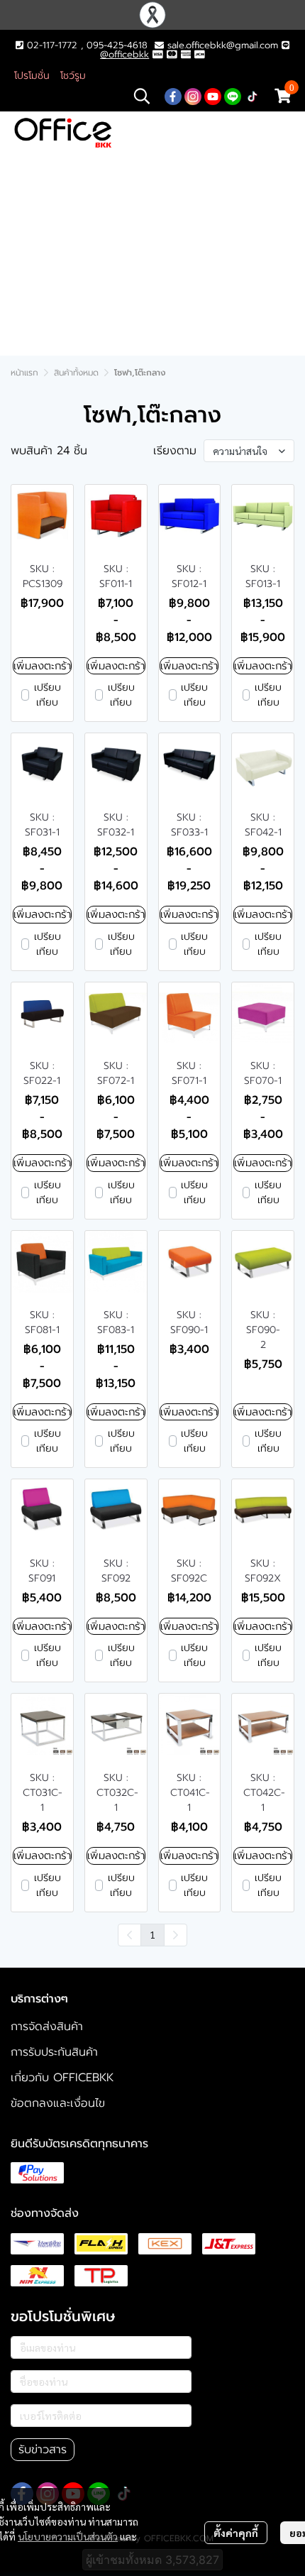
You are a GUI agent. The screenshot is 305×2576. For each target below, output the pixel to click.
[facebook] (173, 96)
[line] (233, 96)
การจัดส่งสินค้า (47, 2027)
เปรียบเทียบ (48, 695)
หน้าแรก (24, 373)
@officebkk (124, 54)
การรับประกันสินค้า (54, 2052)
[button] (142, 96)
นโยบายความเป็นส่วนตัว (68, 2536)
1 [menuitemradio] (152, 1934)
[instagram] (193, 96)
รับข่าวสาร (43, 2450)
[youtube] (213, 96)
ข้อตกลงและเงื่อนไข (58, 2103)
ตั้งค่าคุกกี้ (236, 2533)
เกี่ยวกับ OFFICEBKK (62, 2078)
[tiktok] (253, 96)
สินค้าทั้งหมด (76, 373)
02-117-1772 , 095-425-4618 (85, 45)
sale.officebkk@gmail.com (223, 45)
